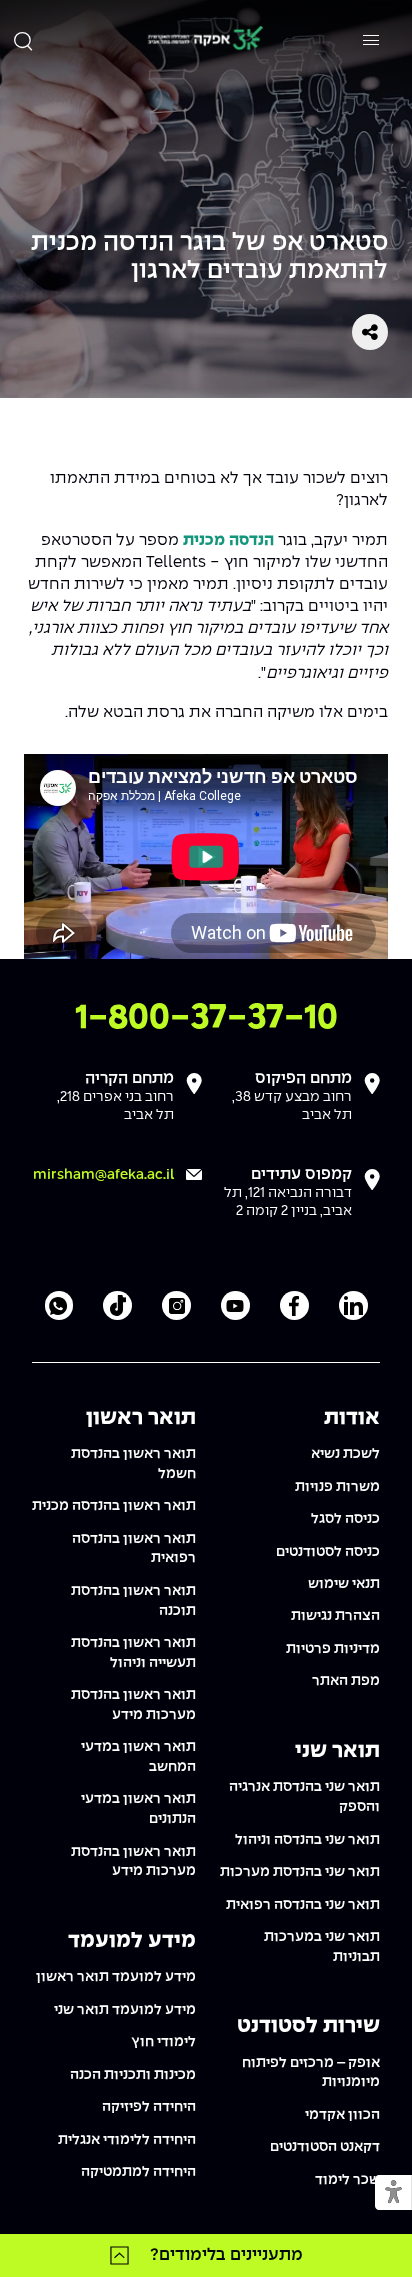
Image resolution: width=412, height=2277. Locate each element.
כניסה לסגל (345, 1519)
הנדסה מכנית (228, 540)
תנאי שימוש (344, 1584)
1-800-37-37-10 (206, 1018)
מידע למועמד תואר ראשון (116, 1977)
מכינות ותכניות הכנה (133, 2075)
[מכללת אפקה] (205, 40)
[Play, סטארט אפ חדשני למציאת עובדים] (45, 938)
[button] (393, 2193)
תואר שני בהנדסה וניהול (307, 1840)
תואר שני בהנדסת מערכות (300, 1872)
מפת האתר (346, 1681)
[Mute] (250, 938)
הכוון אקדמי (342, 2115)
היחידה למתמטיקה (138, 2172)
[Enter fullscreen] (367, 938)
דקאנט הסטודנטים (325, 2147)
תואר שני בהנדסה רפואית (303, 1905)
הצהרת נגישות (335, 1616)
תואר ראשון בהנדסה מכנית (114, 1506)
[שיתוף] (370, 332)
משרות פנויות (337, 1487)
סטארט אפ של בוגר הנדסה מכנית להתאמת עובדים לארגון (209, 257)
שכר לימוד (347, 2180)
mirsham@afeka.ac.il (103, 1175)
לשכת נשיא (345, 1454)
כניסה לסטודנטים (328, 1552)
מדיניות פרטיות (333, 1649)
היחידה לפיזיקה (149, 2107)
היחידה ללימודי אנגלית (127, 2140)
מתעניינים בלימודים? (226, 2255)
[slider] (128, 938)
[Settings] (333, 938)
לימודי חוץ (163, 2042)
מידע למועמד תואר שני (125, 2010)
